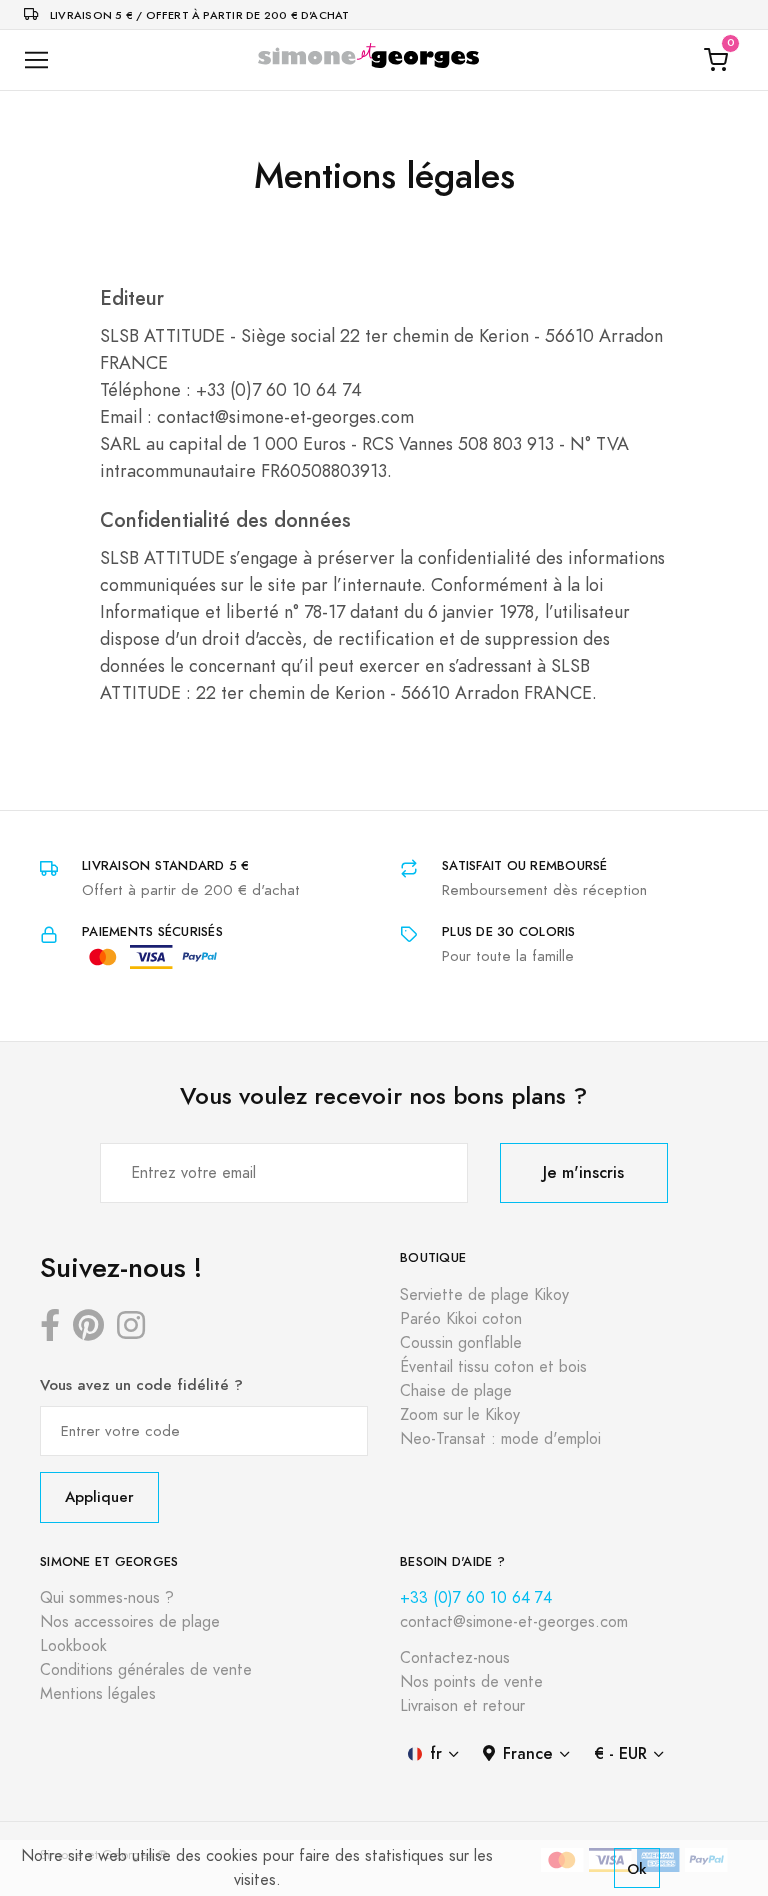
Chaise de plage (456, 1391)
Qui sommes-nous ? (107, 1598)
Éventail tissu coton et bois (493, 1367)
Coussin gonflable (461, 1343)
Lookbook (73, 1646)
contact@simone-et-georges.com (514, 1622)
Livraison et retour (462, 1706)
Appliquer (99, 1496)
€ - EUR (620, 1753)
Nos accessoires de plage (130, 1622)
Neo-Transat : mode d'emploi (500, 1439)
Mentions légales (98, 1694)
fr (436, 1753)
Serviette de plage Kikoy (484, 1295)
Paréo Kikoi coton (461, 1319)
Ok (637, 1868)
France (528, 1753)
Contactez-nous (455, 1658)
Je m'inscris (583, 1172)
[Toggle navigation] (36, 60)
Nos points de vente (471, 1682)
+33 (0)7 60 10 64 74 (476, 1598)
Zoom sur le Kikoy (460, 1415)
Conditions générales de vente (146, 1670)
